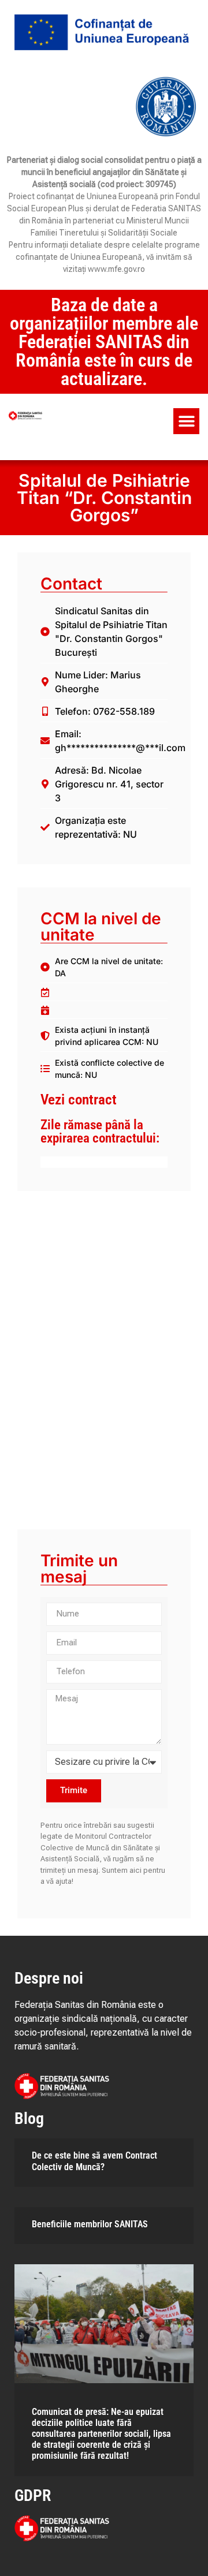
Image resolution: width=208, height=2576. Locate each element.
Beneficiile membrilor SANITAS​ (90, 2224)
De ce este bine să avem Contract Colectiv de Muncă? (94, 2161)
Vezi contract (79, 1100)
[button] (186, 421)
